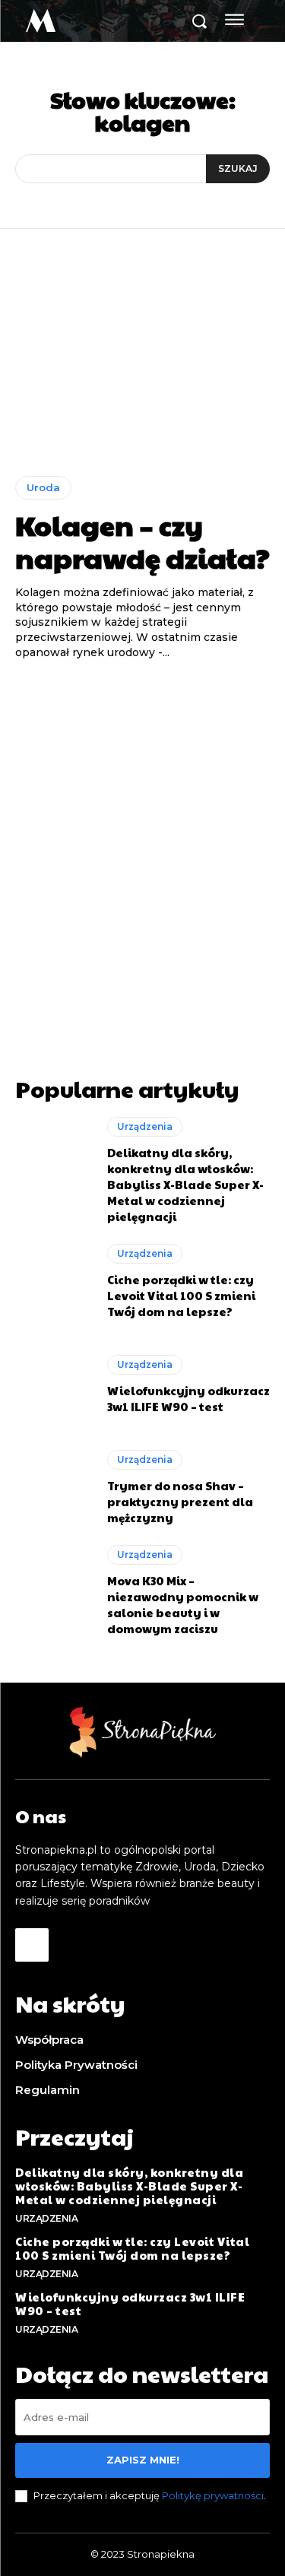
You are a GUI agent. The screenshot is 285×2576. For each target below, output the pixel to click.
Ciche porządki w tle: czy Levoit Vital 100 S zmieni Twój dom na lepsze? (181, 1295)
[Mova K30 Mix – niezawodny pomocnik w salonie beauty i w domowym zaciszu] (54, 1591)
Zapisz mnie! (143, 2460)
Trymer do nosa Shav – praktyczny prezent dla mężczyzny (180, 1501)
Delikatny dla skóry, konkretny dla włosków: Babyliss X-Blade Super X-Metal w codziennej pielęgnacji (185, 1184)
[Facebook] (32, 1945)
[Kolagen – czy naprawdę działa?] (142, 364)
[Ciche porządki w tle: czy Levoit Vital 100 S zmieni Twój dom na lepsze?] (54, 1282)
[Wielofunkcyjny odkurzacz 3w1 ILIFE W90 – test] (54, 1385)
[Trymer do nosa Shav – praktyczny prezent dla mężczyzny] (54, 1488)
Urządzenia (145, 1126)
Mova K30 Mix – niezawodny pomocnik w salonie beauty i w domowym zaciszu (183, 1604)
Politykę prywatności (213, 2495)
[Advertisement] (142, 848)
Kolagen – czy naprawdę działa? (142, 541)
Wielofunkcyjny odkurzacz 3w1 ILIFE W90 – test (188, 1398)
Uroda (43, 487)
